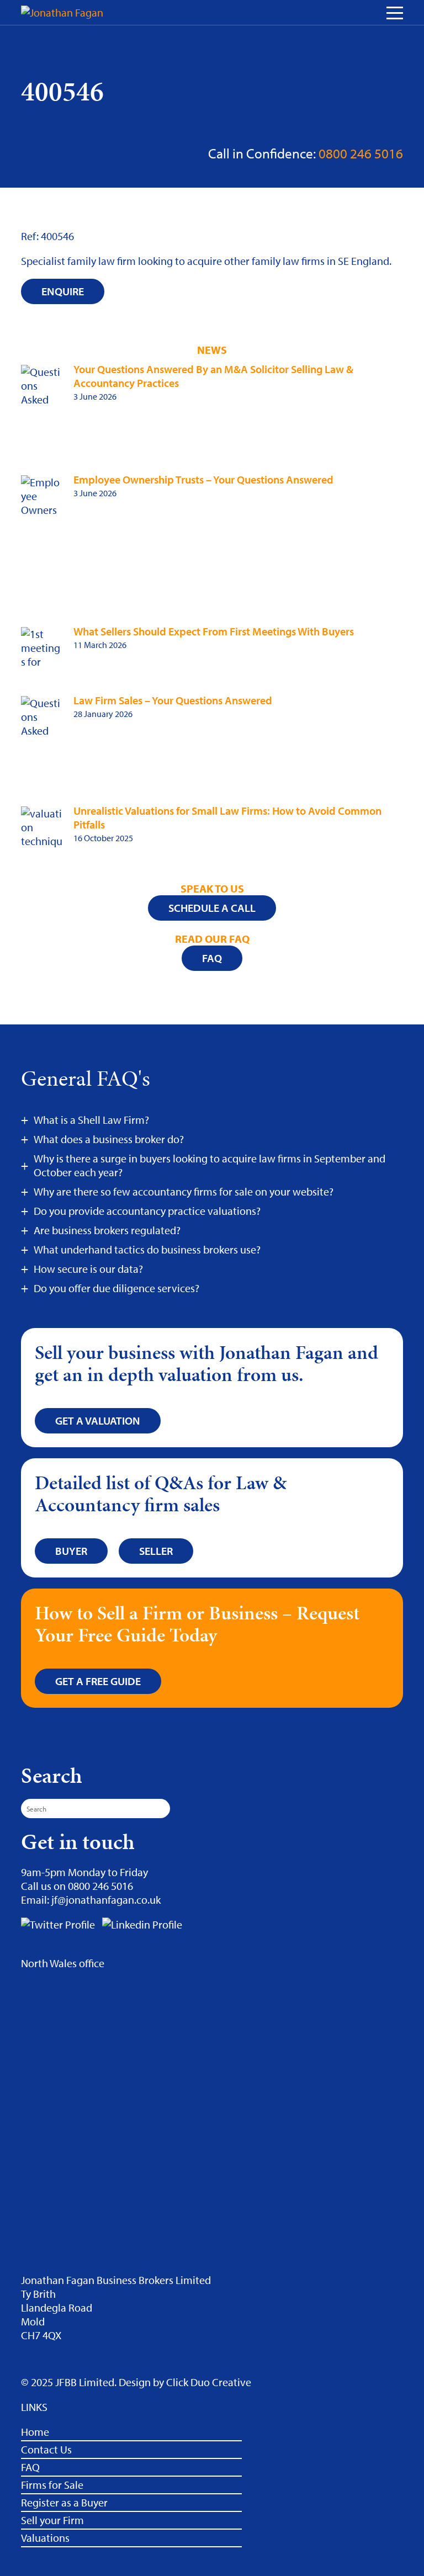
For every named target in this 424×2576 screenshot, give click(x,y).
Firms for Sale (52, 2485)
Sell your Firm (52, 2520)
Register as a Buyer (64, 2502)
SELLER (156, 1551)
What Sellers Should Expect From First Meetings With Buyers (214, 631)
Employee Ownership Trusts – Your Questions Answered (203, 479)
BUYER (71, 1551)
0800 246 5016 (361, 153)
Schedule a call (212, 908)
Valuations (45, 2538)
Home (35, 2432)
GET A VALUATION (98, 1420)
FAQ (30, 2467)
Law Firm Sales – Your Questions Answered (173, 700)
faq (212, 958)
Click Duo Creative (209, 2382)
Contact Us (46, 2449)
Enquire (63, 291)
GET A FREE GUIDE (98, 1681)
